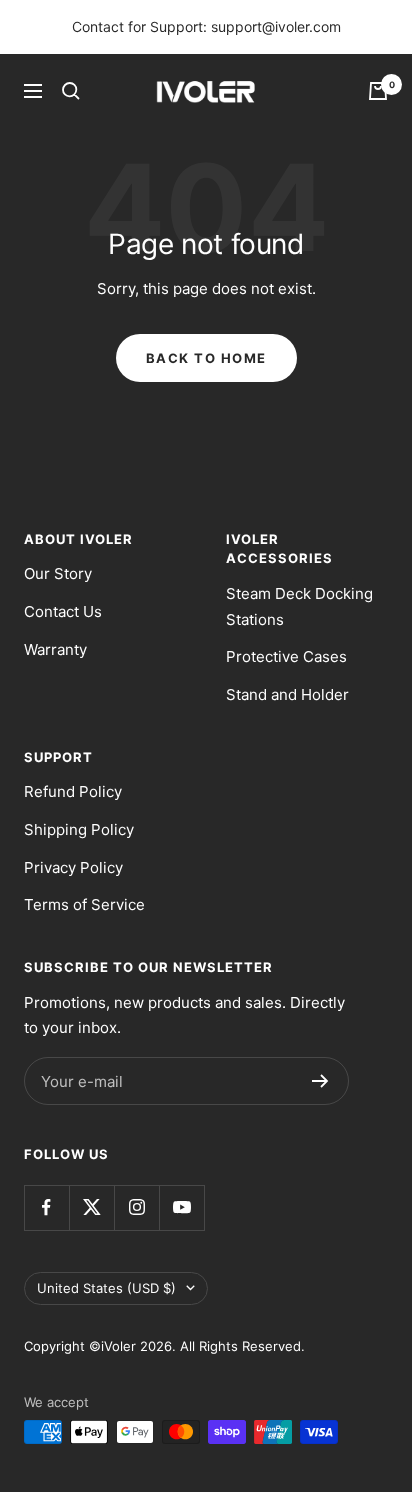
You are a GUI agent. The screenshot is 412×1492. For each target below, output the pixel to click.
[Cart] (378, 91)
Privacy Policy (73, 867)
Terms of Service (84, 904)
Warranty (55, 649)
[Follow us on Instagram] (136, 1207)
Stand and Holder (287, 694)
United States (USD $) (106, 1288)
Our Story (58, 573)
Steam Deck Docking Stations (299, 606)
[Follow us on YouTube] (181, 1207)
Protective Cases (286, 656)
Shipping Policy (79, 829)
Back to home (206, 358)
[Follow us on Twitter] (91, 1207)
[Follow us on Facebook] (46, 1207)
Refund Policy (73, 791)
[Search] (71, 91)
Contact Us (63, 611)
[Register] (320, 1081)
